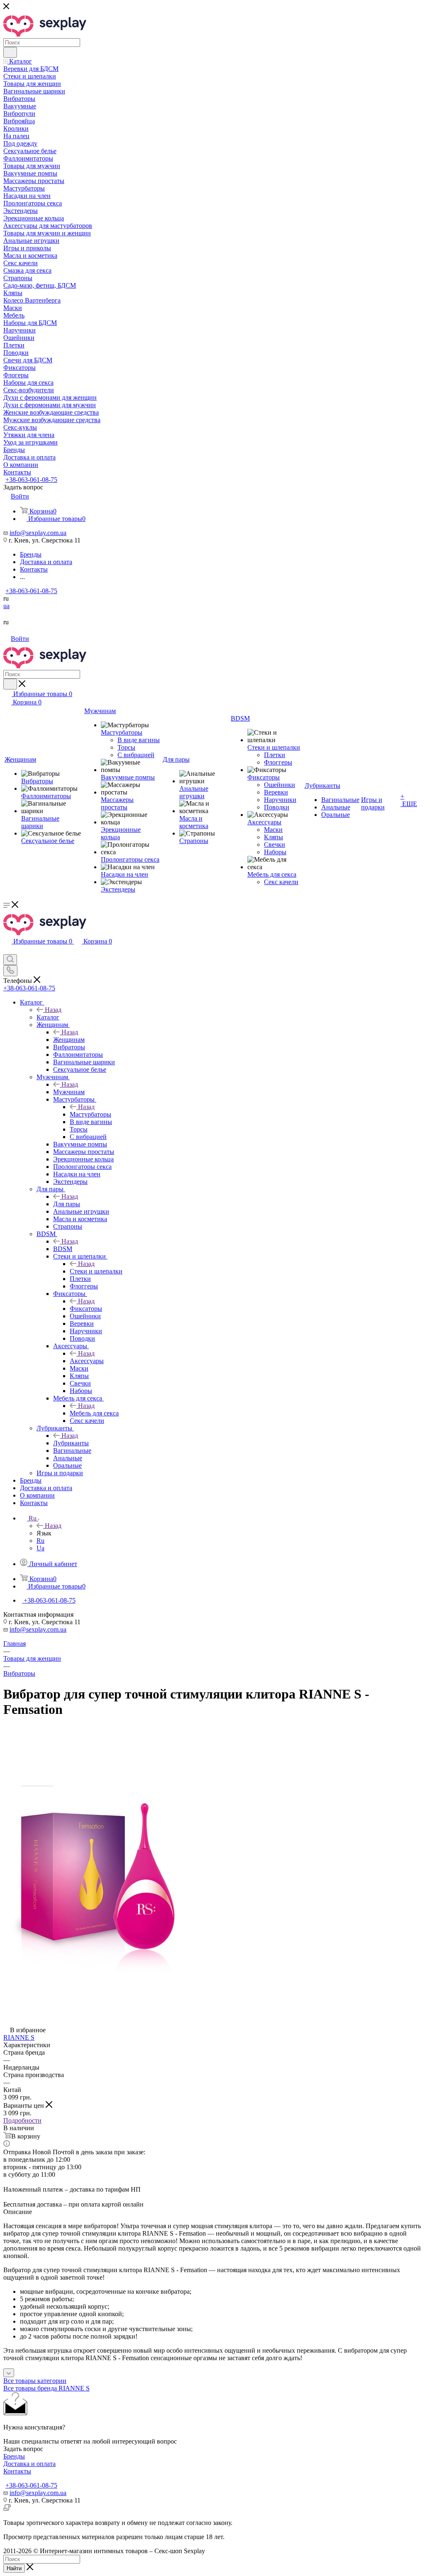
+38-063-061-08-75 (31, 480)
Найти (14, 2568)
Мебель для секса (94, 1413)
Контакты (17, 2471)
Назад (53, 1010)
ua (6, 606)
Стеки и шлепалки (96, 1271)
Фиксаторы (86, 1309)
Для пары (67, 1204)
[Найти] (10, 52)
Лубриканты (71, 1443)
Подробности (22, 2120)
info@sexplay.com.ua (38, 533)
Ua (40, 1548)
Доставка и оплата (29, 2464)
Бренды (14, 2456)
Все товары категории (35, 2381)
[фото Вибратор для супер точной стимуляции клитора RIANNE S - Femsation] (97, 1970)
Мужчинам (69, 1092)
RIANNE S (19, 2037)
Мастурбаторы (90, 1114)
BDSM (63, 1249)
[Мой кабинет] (7, 950)
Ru (40, 1541)
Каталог (48, 1017)
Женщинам (69, 1040)
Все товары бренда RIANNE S (46, 2388)
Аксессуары (87, 1361)
